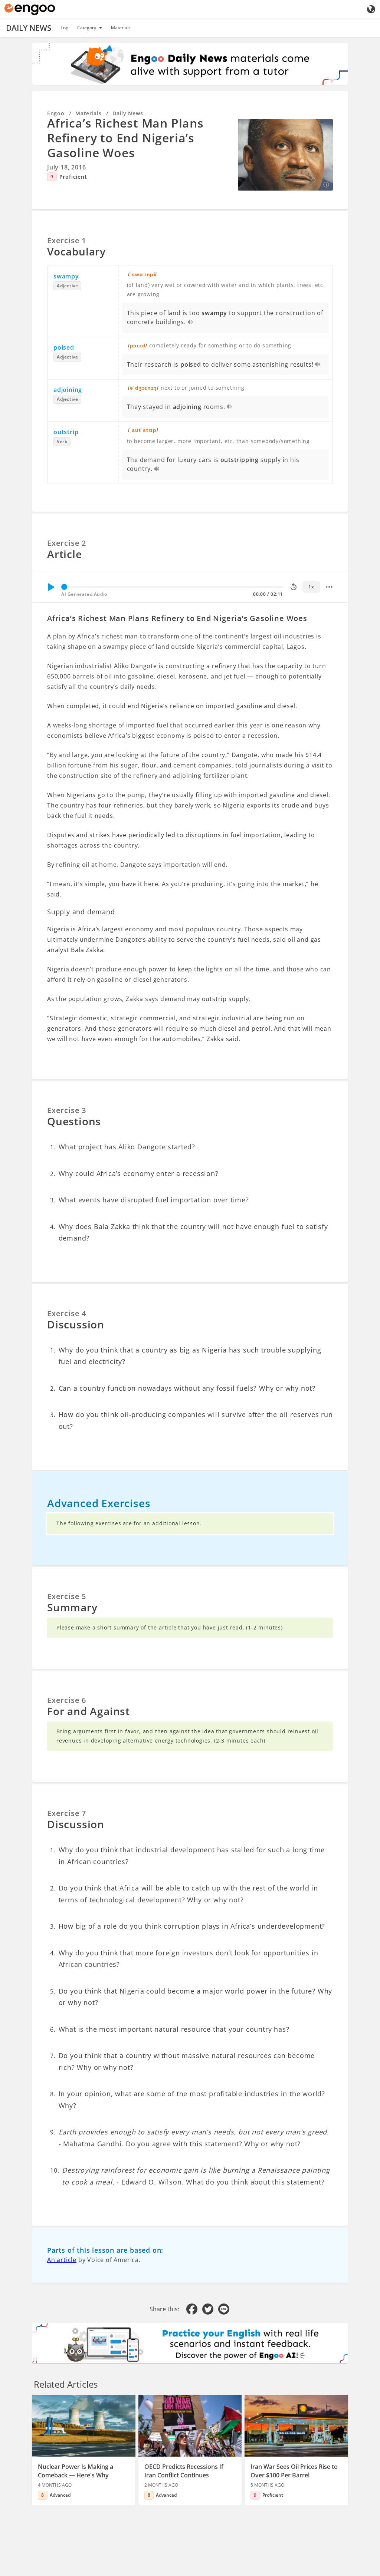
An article (62, 2260)
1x (311, 587)
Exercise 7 (67, 1813)
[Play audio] (191, 323)
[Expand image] (285, 155)
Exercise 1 (67, 240)
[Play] (51, 587)
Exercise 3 (67, 1110)
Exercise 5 (67, 1596)
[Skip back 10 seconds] (294, 587)
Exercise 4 (67, 1313)
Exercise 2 (67, 543)
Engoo (56, 113)
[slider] (64, 587)
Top (64, 28)
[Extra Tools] (329, 587)
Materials (121, 28)
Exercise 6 (67, 1700)
